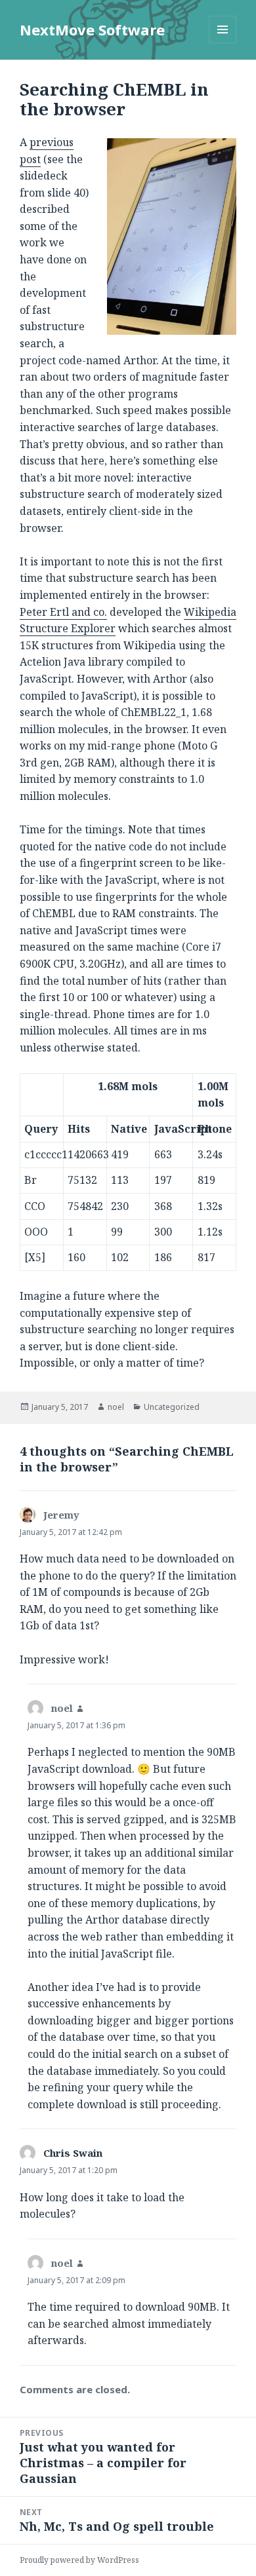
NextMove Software (92, 29)
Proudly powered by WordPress (79, 2560)
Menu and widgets (223, 43)
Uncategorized (172, 1407)
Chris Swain (73, 2153)
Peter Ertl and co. (63, 612)
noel (116, 1407)
